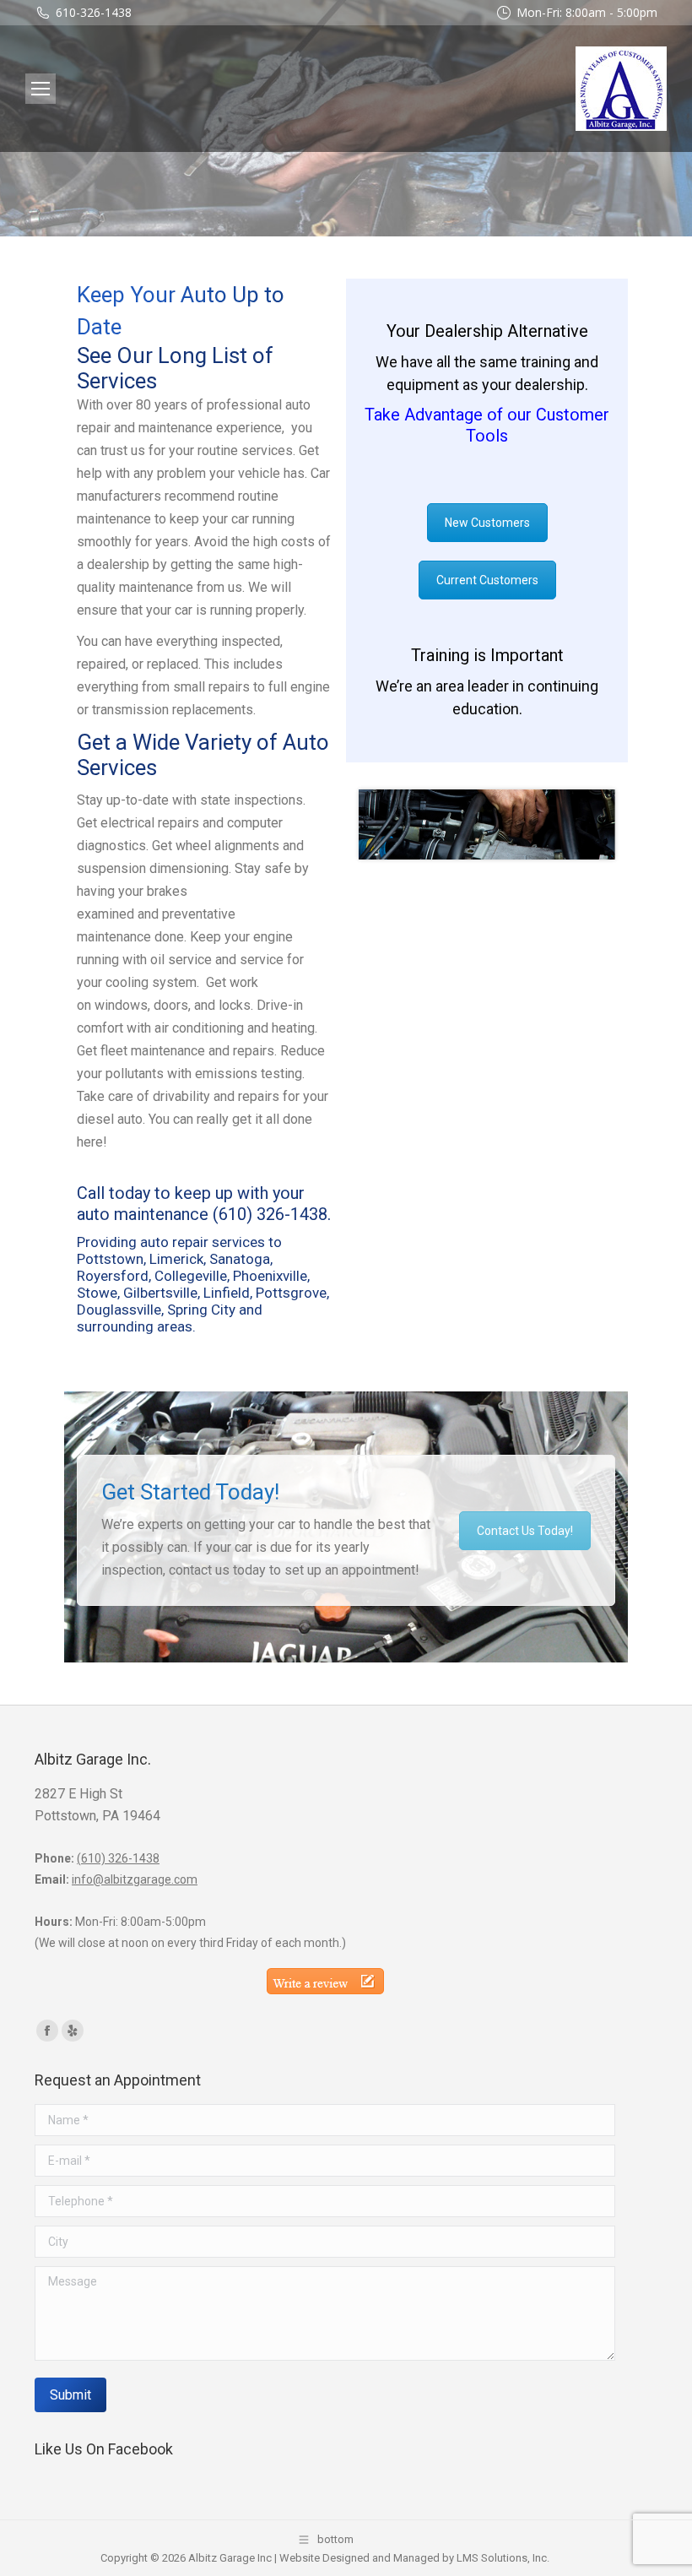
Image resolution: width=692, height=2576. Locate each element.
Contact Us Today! (525, 1531)
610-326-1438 (94, 12)
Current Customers (487, 580)
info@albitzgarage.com (135, 1879)
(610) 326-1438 (270, 1214)
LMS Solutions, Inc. (503, 2558)
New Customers (487, 523)
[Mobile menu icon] (41, 89)
